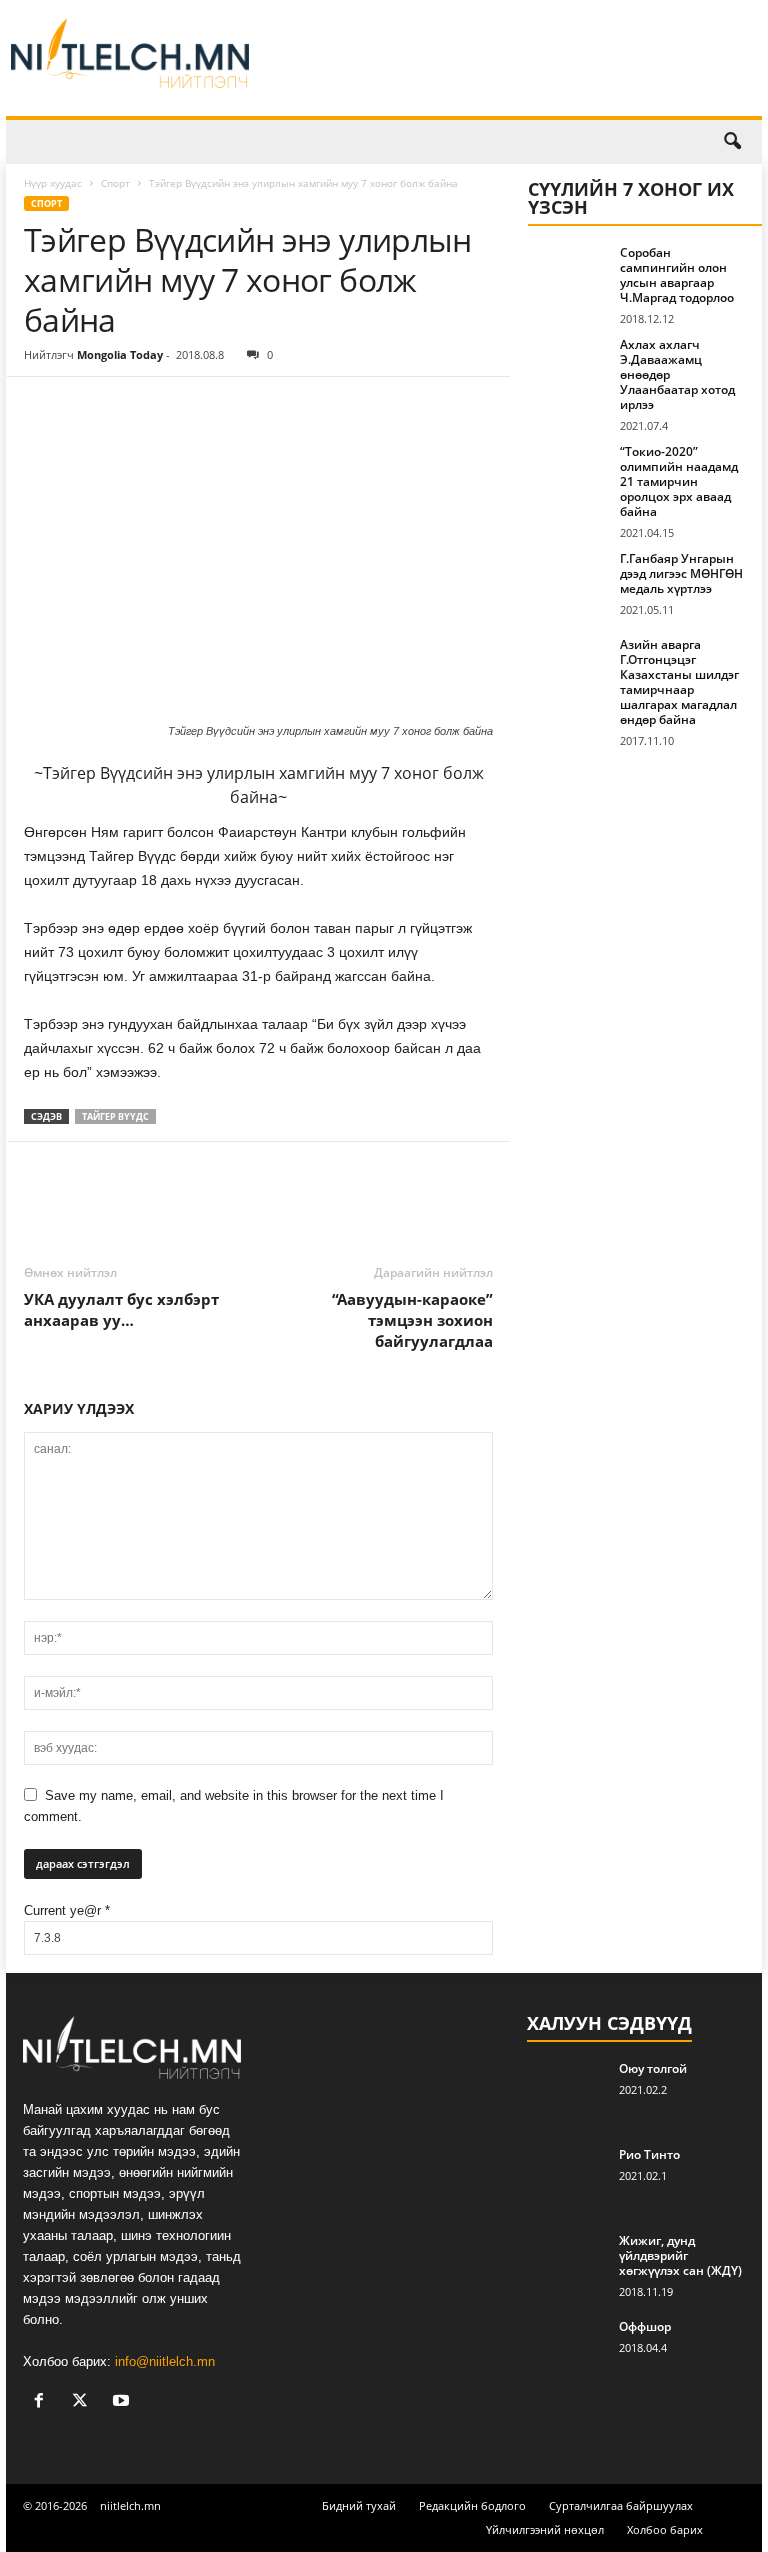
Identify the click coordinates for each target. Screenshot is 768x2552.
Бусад (661, 142)
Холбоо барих (665, 2529)
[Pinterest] (136, 407)
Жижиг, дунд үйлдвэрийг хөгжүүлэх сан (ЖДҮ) (680, 2255)
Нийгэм (151, 142)
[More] (229, 407)
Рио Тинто (649, 2154)
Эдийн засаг (232, 142)
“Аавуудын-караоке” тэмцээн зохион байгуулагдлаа (412, 1320)
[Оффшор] (567, 2349)
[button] (732, 142)
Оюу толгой (653, 2068)
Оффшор (645, 2326)
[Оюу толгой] (567, 2091)
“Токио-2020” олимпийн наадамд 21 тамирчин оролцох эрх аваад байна (679, 481)
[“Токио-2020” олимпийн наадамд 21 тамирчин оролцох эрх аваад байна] (568, 474)
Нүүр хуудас (53, 183)
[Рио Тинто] (567, 2177)
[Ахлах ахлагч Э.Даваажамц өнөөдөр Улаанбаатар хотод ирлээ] (568, 367)
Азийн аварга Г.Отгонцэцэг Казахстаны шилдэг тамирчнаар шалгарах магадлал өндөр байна (679, 682)
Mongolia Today (120, 354)
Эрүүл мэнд (470, 142)
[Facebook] (44, 407)
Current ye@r (67, 1910)
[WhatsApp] (182, 407)
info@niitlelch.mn (165, 2361)
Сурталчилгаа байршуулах (621, 2505)
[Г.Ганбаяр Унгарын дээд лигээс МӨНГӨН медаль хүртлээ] (568, 581)
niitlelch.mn (130, 2505)
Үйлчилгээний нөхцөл (545, 2529)
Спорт (396, 142)
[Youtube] (123, 2402)
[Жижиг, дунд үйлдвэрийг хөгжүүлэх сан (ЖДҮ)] (567, 2263)
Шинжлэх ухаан (575, 142)
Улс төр (84, 142)
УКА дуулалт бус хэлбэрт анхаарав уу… (121, 1309)
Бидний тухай (359, 2505)
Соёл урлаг (323, 142)
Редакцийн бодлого (472, 2505)
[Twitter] (90, 407)
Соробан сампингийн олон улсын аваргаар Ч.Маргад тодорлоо (677, 275)
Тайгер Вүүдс (115, 1116)
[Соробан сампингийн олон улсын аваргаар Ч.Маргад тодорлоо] (568, 275)
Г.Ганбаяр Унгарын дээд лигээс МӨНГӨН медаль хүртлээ (681, 573)
